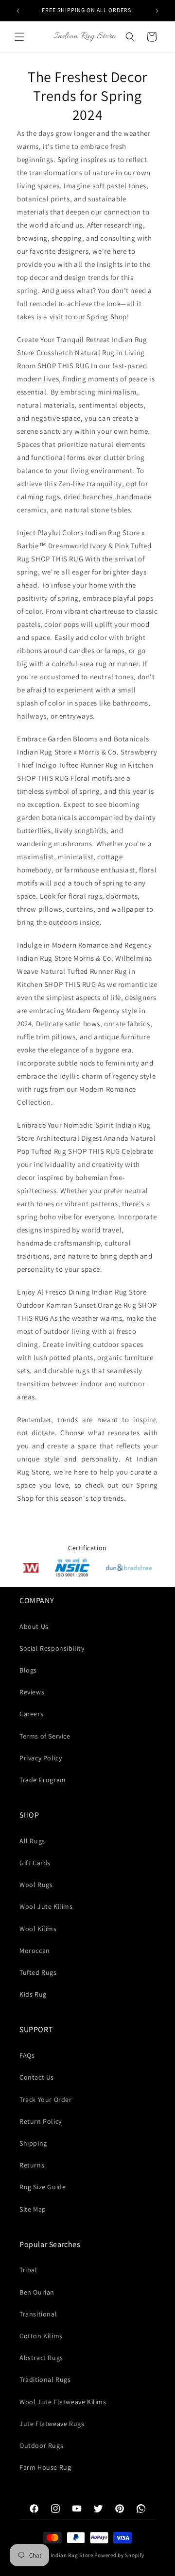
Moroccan (35, 1951)
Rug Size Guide (43, 2187)
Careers (31, 1714)
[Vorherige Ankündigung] (18, 11)
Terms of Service (45, 1736)
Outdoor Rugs (41, 2445)
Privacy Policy (41, 1758)
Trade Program (43, 1780)
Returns (32, 2165)
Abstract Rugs (41, 2358)
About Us (34, 1626)
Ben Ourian (37, 2292)
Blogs (28, 1670)
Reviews (32, 1692)
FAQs (27, 2055)
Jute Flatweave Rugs (52, 2424)
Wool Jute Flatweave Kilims (63, 2402)
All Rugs (32, 1841)
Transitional (38, 2314)
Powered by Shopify (119, 2555)
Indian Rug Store (72, 2555)
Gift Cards (35, 1863)
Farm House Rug (45, 2467)
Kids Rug (33, 1994)
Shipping (33, 2143)
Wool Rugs (36, 1885)
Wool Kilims (38, 1929)
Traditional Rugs (45, 2379)
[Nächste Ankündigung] (157, 11)
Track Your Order (46, 2100)
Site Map (33, 2209)
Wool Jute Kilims (46, 1906)
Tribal (28, 2270)
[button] (19, 37)
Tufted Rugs (38, 1972)
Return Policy (41, 2121)
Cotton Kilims (41, 2336)
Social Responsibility (52, 1648)
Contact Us (37, 2077)
